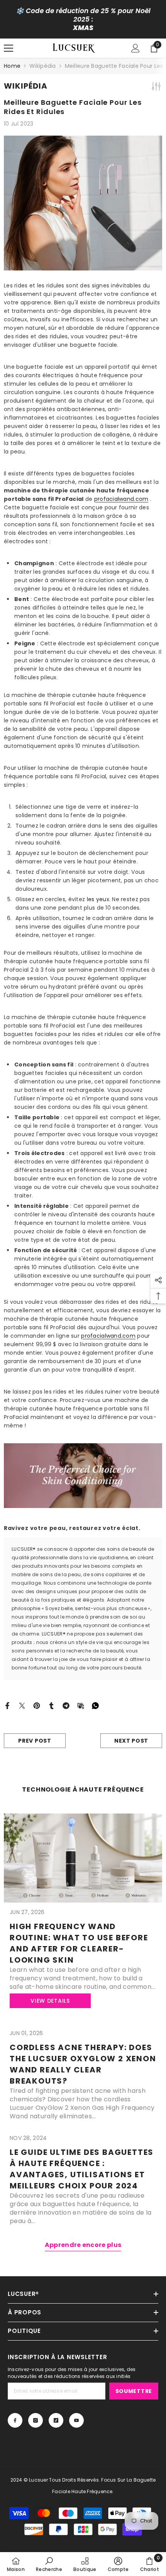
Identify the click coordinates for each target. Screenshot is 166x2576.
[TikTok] (56, 2420)
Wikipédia (43, 66)
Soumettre (134, 2391)
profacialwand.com (121, 499)
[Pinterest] (37, 1705)
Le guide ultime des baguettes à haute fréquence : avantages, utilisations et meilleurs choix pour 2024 (82, 2169)
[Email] (81, 1705)
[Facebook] (7, 1705)
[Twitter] (22, 1705)
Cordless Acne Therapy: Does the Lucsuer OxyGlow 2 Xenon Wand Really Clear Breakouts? (83, 2064)
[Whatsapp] (95, 1705)
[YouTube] (76, 2420)
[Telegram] (66, 1705)
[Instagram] (36, 2420)
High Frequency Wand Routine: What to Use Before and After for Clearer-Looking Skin (79, 1943)
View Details (50, 2001)
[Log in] (136, 48)
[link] (49, 2564)
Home (12, 66)
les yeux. (99, 899)
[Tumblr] (51, 1705)
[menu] (8, 48)
